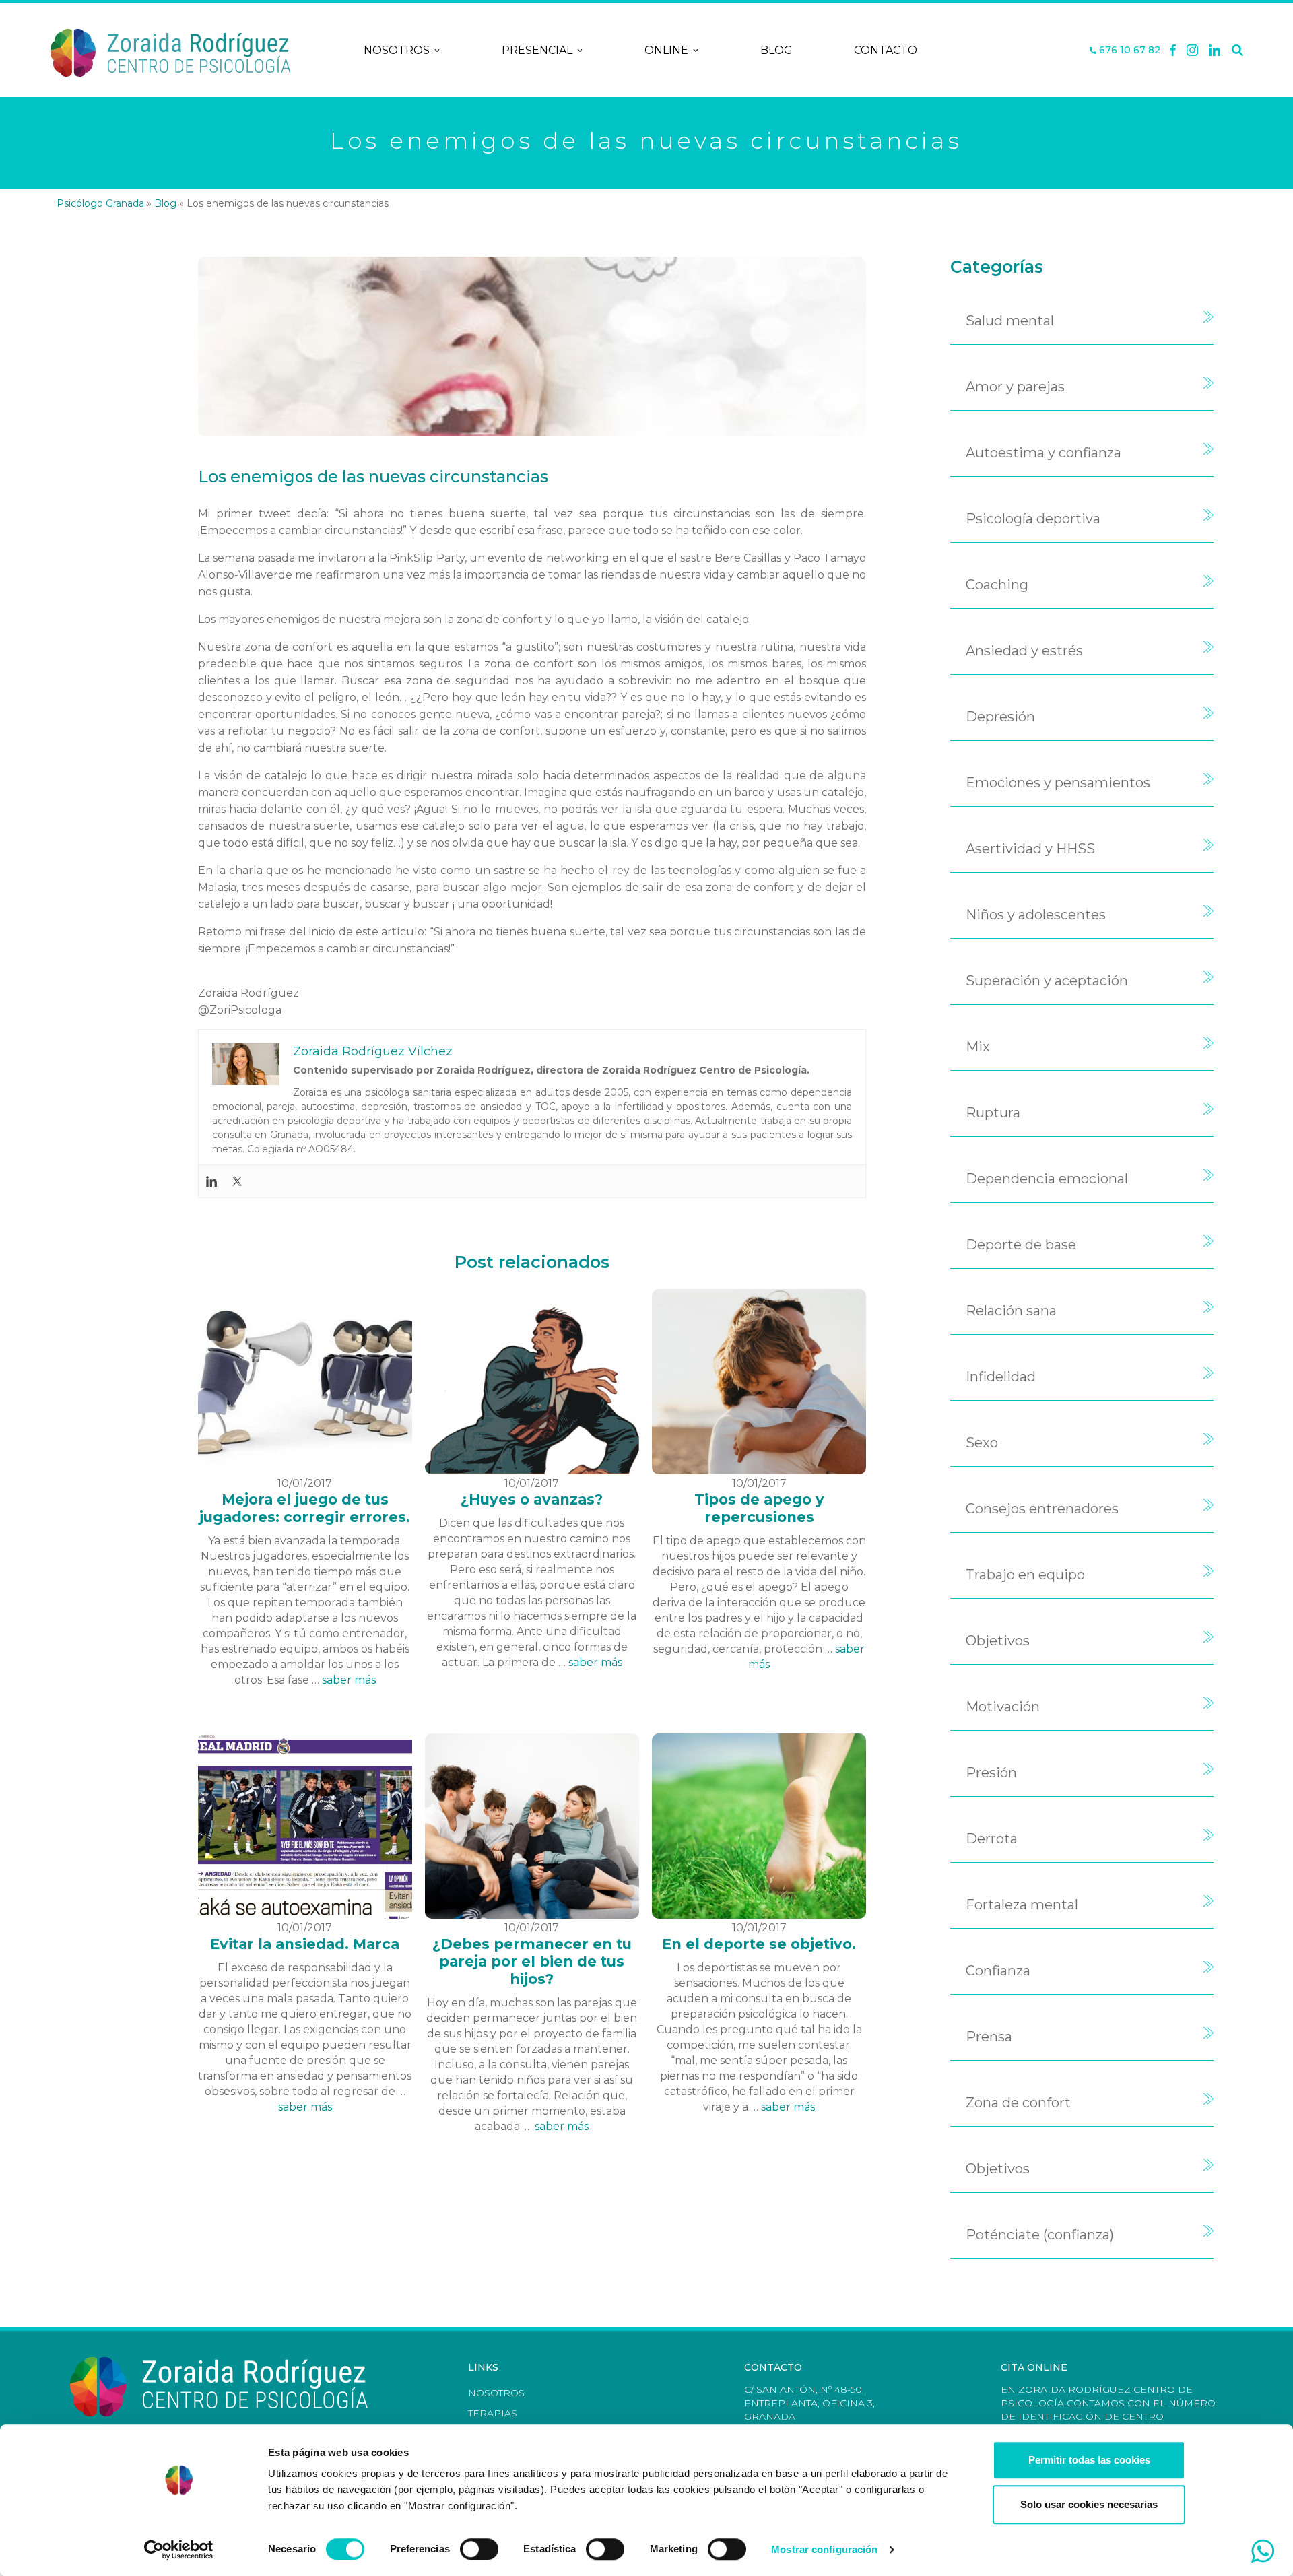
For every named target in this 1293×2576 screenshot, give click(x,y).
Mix (978, 1047)
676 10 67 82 (1128, 50)
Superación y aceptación (1047, 981)
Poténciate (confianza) (1040, 2235)
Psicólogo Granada (100, 203)
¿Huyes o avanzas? (532, 1499)
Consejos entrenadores (1042, 1509)
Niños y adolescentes (1036, 915)
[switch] (479, 2549)
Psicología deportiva (1033, 519)
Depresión (1000, 717)
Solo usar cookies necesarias (1089, 2504)
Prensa (989, 2037)
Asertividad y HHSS (1030, 849)
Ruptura (993, 1113)
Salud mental (1010, 321)
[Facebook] (1173, 51)
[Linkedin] (1215, 51)
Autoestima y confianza (1043, 453)
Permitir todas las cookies (1089, 2460)
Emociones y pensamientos (1058, 783)
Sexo (982, 1443)
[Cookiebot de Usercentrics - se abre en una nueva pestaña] (179, 2550)
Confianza (998, 1971)
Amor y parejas (1015, 387)
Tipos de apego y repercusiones (759, 1508)
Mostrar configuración (824, 2549)
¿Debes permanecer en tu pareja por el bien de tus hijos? (532, 1961)
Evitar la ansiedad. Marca (305, 1944)
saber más (349, 1680)
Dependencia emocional (1047, 1179)
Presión (991, 1773)
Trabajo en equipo (1025, 1575)
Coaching (997, 585)
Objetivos (998, 1641)
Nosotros (397, 50)
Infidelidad (1001, 1377)
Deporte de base (1021, 1245)
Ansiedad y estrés (1024, 651)
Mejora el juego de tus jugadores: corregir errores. (305, 1508)
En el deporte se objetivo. (759, 1944)
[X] (1192, 51)
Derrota (992, 1839)
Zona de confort (1018, 2103)
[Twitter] (237, 1181)
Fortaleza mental (1022, 1905)
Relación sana (1011, 1311)
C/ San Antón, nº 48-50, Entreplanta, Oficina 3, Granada (809, 2403)
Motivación (1003, 1707)
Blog (776, 50)
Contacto (886, 50)
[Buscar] (1237, 51)
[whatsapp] (1263, 2551)
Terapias (493, 2413)
